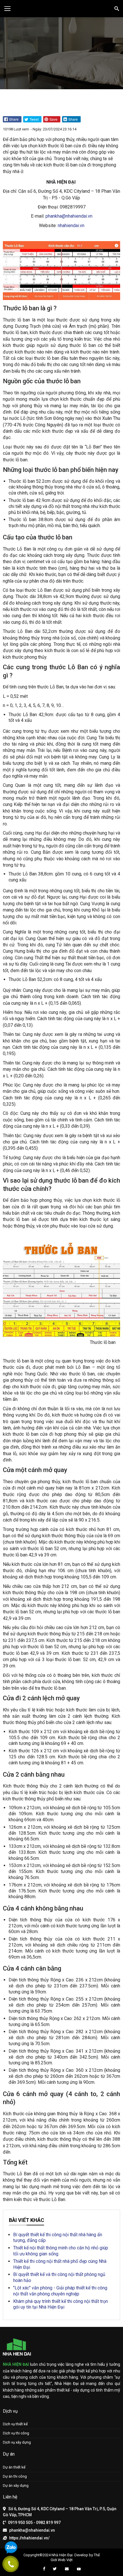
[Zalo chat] (11, 2548)
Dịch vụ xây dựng (17, 2442)
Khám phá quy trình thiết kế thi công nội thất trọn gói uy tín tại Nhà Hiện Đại (60, 2304)
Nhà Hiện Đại (62, 2555)
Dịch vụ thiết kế (15, 2424)
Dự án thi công (15, 2476)
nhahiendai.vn (71, 226)
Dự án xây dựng (16, 2485)
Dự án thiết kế (14, 2467)
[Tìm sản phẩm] (116, 8)
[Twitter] (55, 2569)
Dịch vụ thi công (16, 2433)
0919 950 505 (20, 2523)
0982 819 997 (48, 2523)
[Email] (67, 2569)
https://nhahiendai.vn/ (29, 2538)
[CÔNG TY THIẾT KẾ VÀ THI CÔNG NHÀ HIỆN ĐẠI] (61, 9)
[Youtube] (79, 2569)
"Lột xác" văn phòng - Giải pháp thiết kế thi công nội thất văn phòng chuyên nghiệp (60, 2291)
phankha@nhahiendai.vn (69, 216)
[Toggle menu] (7, 9)
